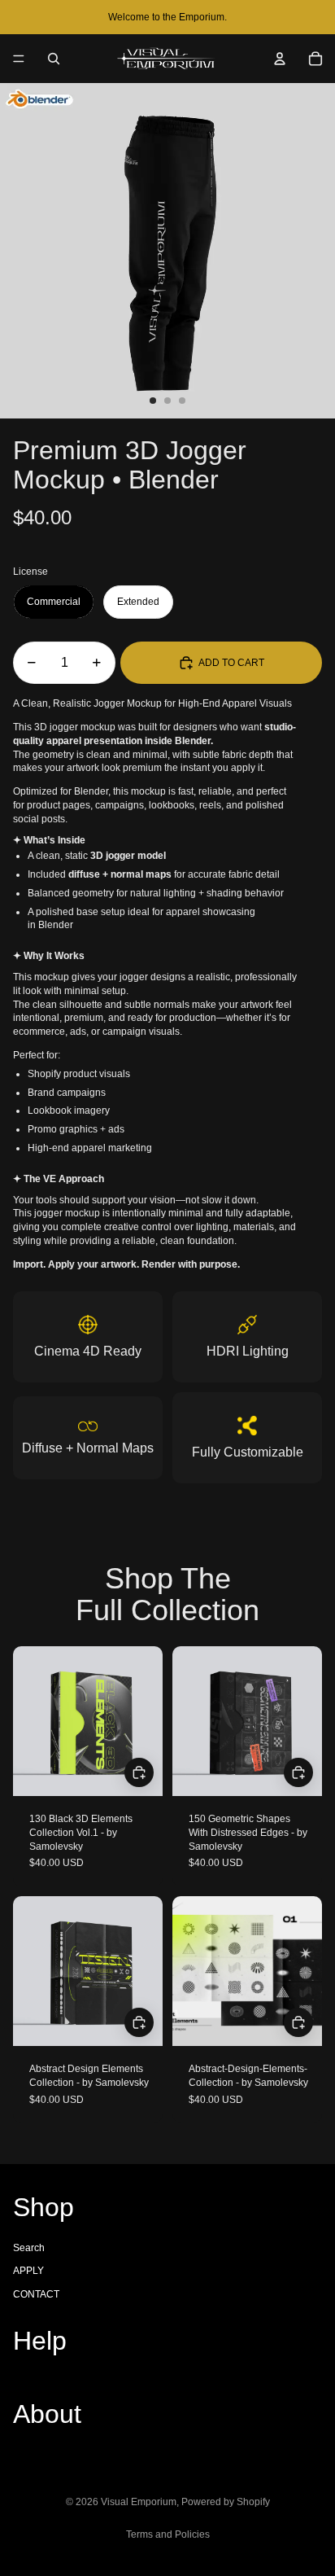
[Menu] (19, 59)
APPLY (28, 2271)
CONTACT (36, 2294)
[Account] (280, 59)
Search (29, 2248)
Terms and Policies (168, 2534)
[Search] (54, 59)
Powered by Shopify (226, 2502)
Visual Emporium (139, 2502)
